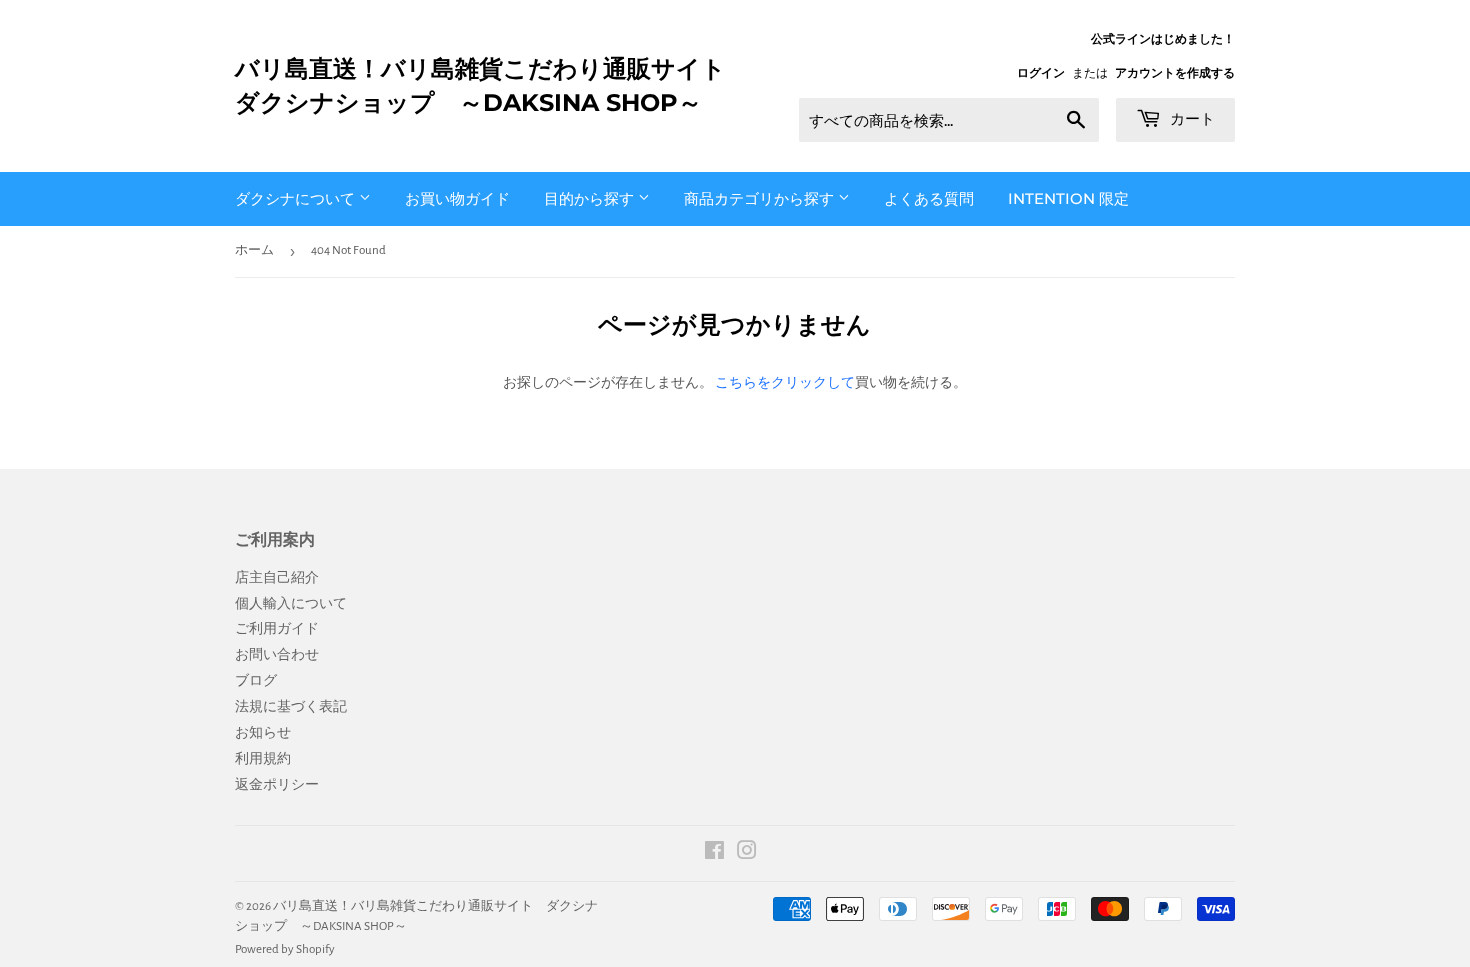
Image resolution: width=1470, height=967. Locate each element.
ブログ (256, 681)
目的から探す (591, 198)
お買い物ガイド (457, 198)
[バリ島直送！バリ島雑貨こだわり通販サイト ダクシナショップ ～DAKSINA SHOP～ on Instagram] (747, 854)
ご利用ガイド (277, 629)
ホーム (254, 250)
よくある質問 (929, 198)
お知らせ (263, 733)
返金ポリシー (277, 785)
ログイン (1041, 73)
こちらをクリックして (785, 383)
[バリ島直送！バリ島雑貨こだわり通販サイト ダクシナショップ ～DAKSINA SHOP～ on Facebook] (714, 854)
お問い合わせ (277, 655)
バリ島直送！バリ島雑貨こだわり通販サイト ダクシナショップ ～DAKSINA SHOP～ (485, 85)
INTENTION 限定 (1068, 198)
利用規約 (263, 759)
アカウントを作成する (1175, 73)
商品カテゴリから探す (761, 198)
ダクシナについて (297, 198)
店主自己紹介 (277, 578)
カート (1190, 118)
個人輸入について (291, 604)
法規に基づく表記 (291, 707)
